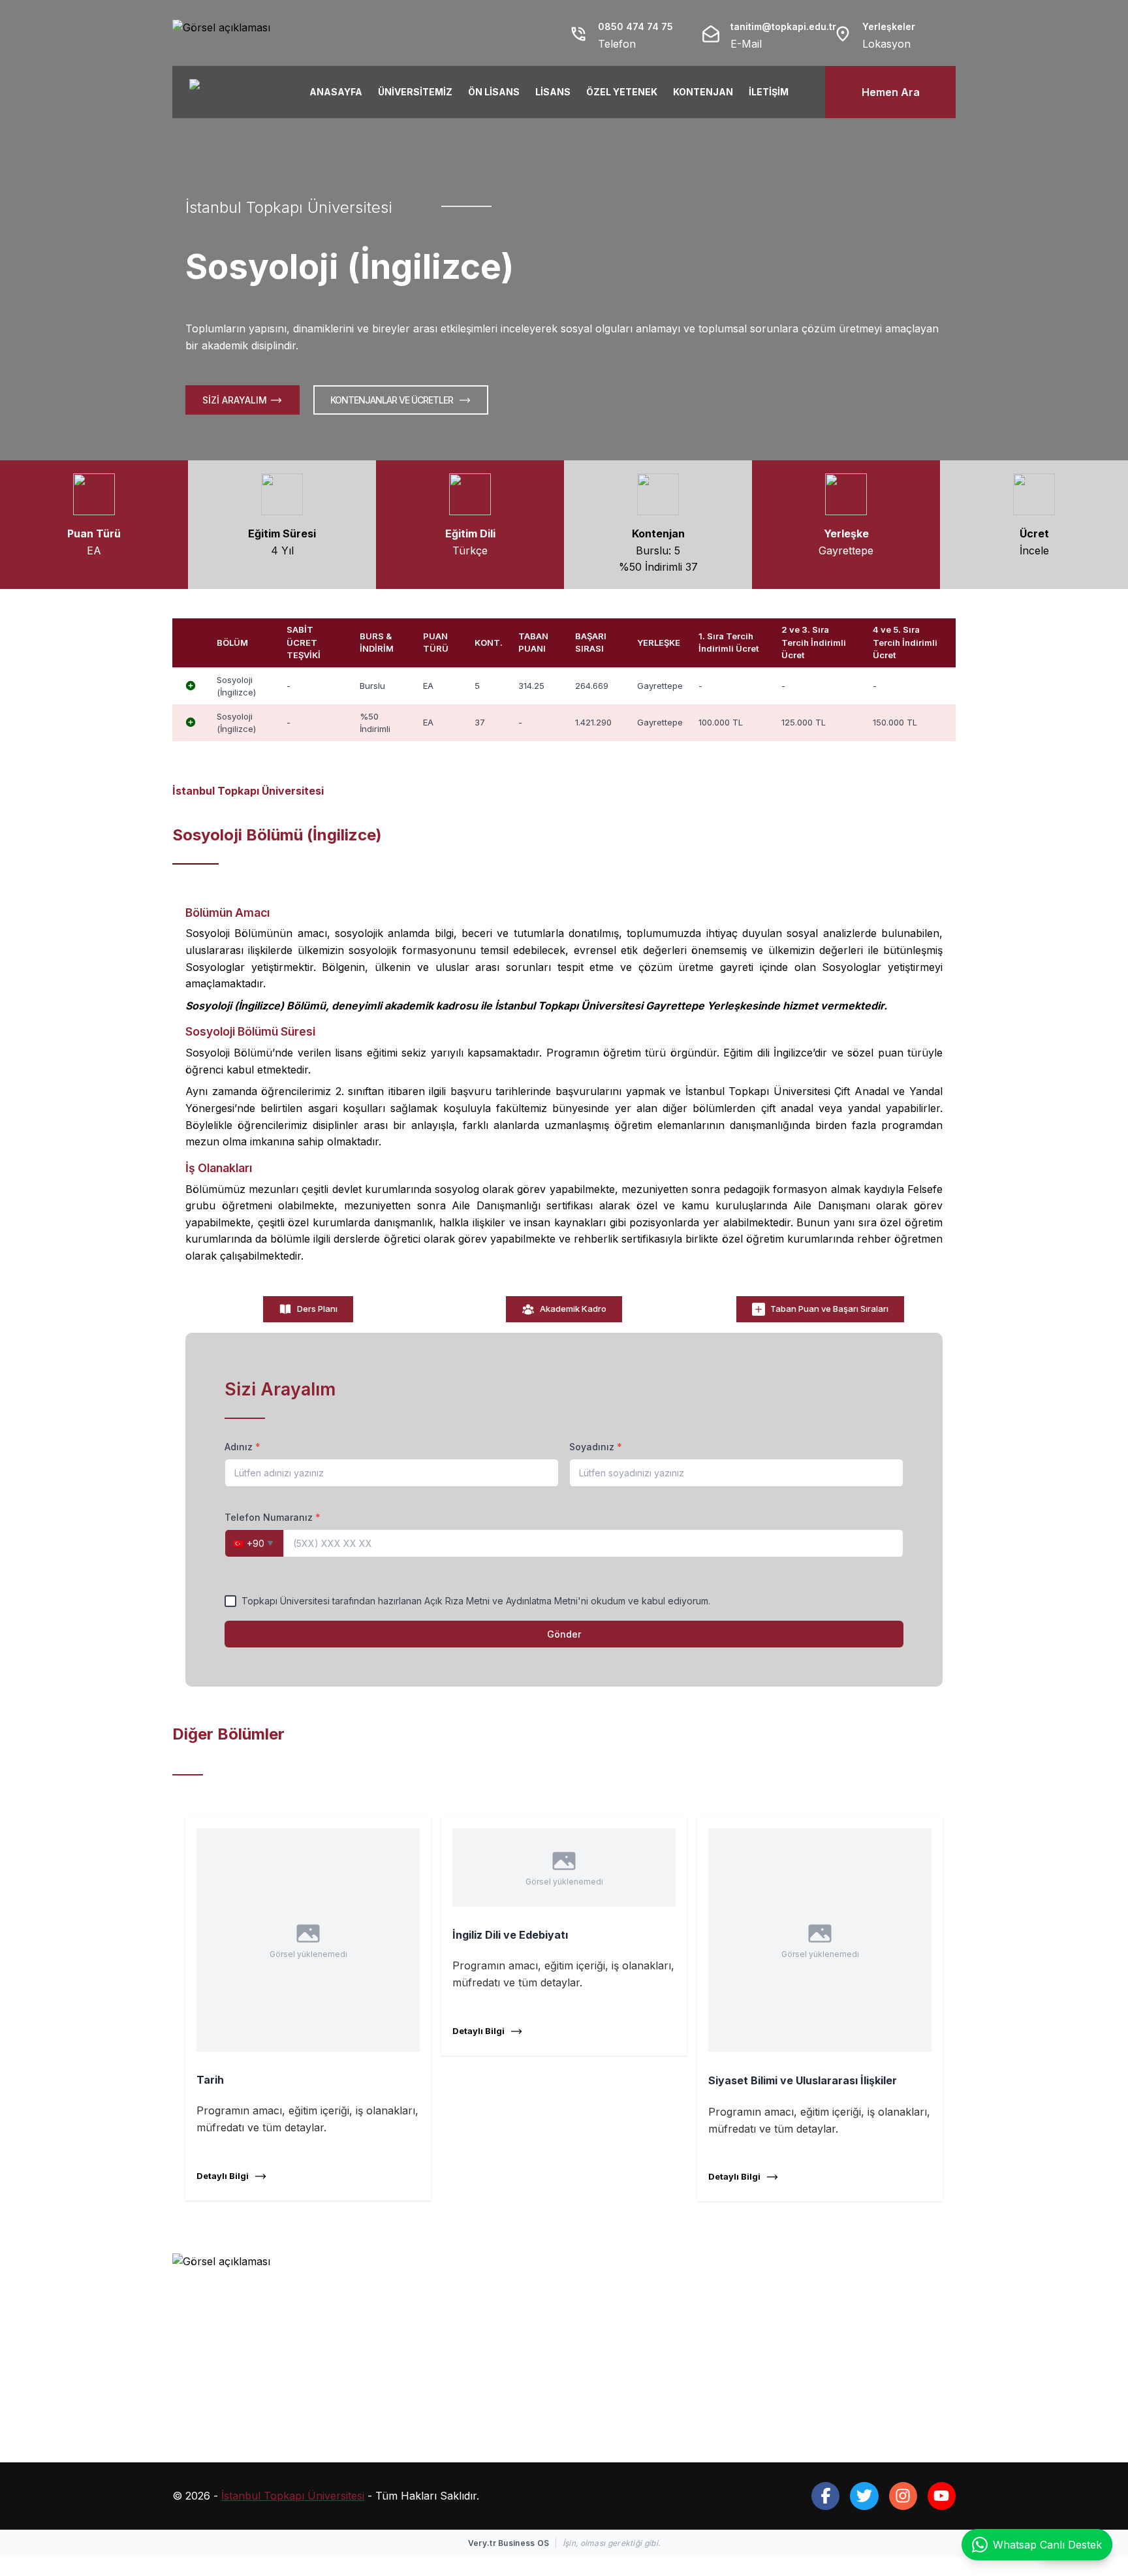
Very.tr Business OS (509, 2543)
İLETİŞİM (769, 92)
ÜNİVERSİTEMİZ (415, 92)
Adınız (243, 1447)
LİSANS (553, 92)
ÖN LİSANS (494, 92)
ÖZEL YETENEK (622, 92)
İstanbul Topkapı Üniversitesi (293, 2496)
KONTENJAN (703, 92)
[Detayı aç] (191, 686)
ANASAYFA (336, 92)
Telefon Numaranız (273, 1517)
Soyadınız (596, 1447)
